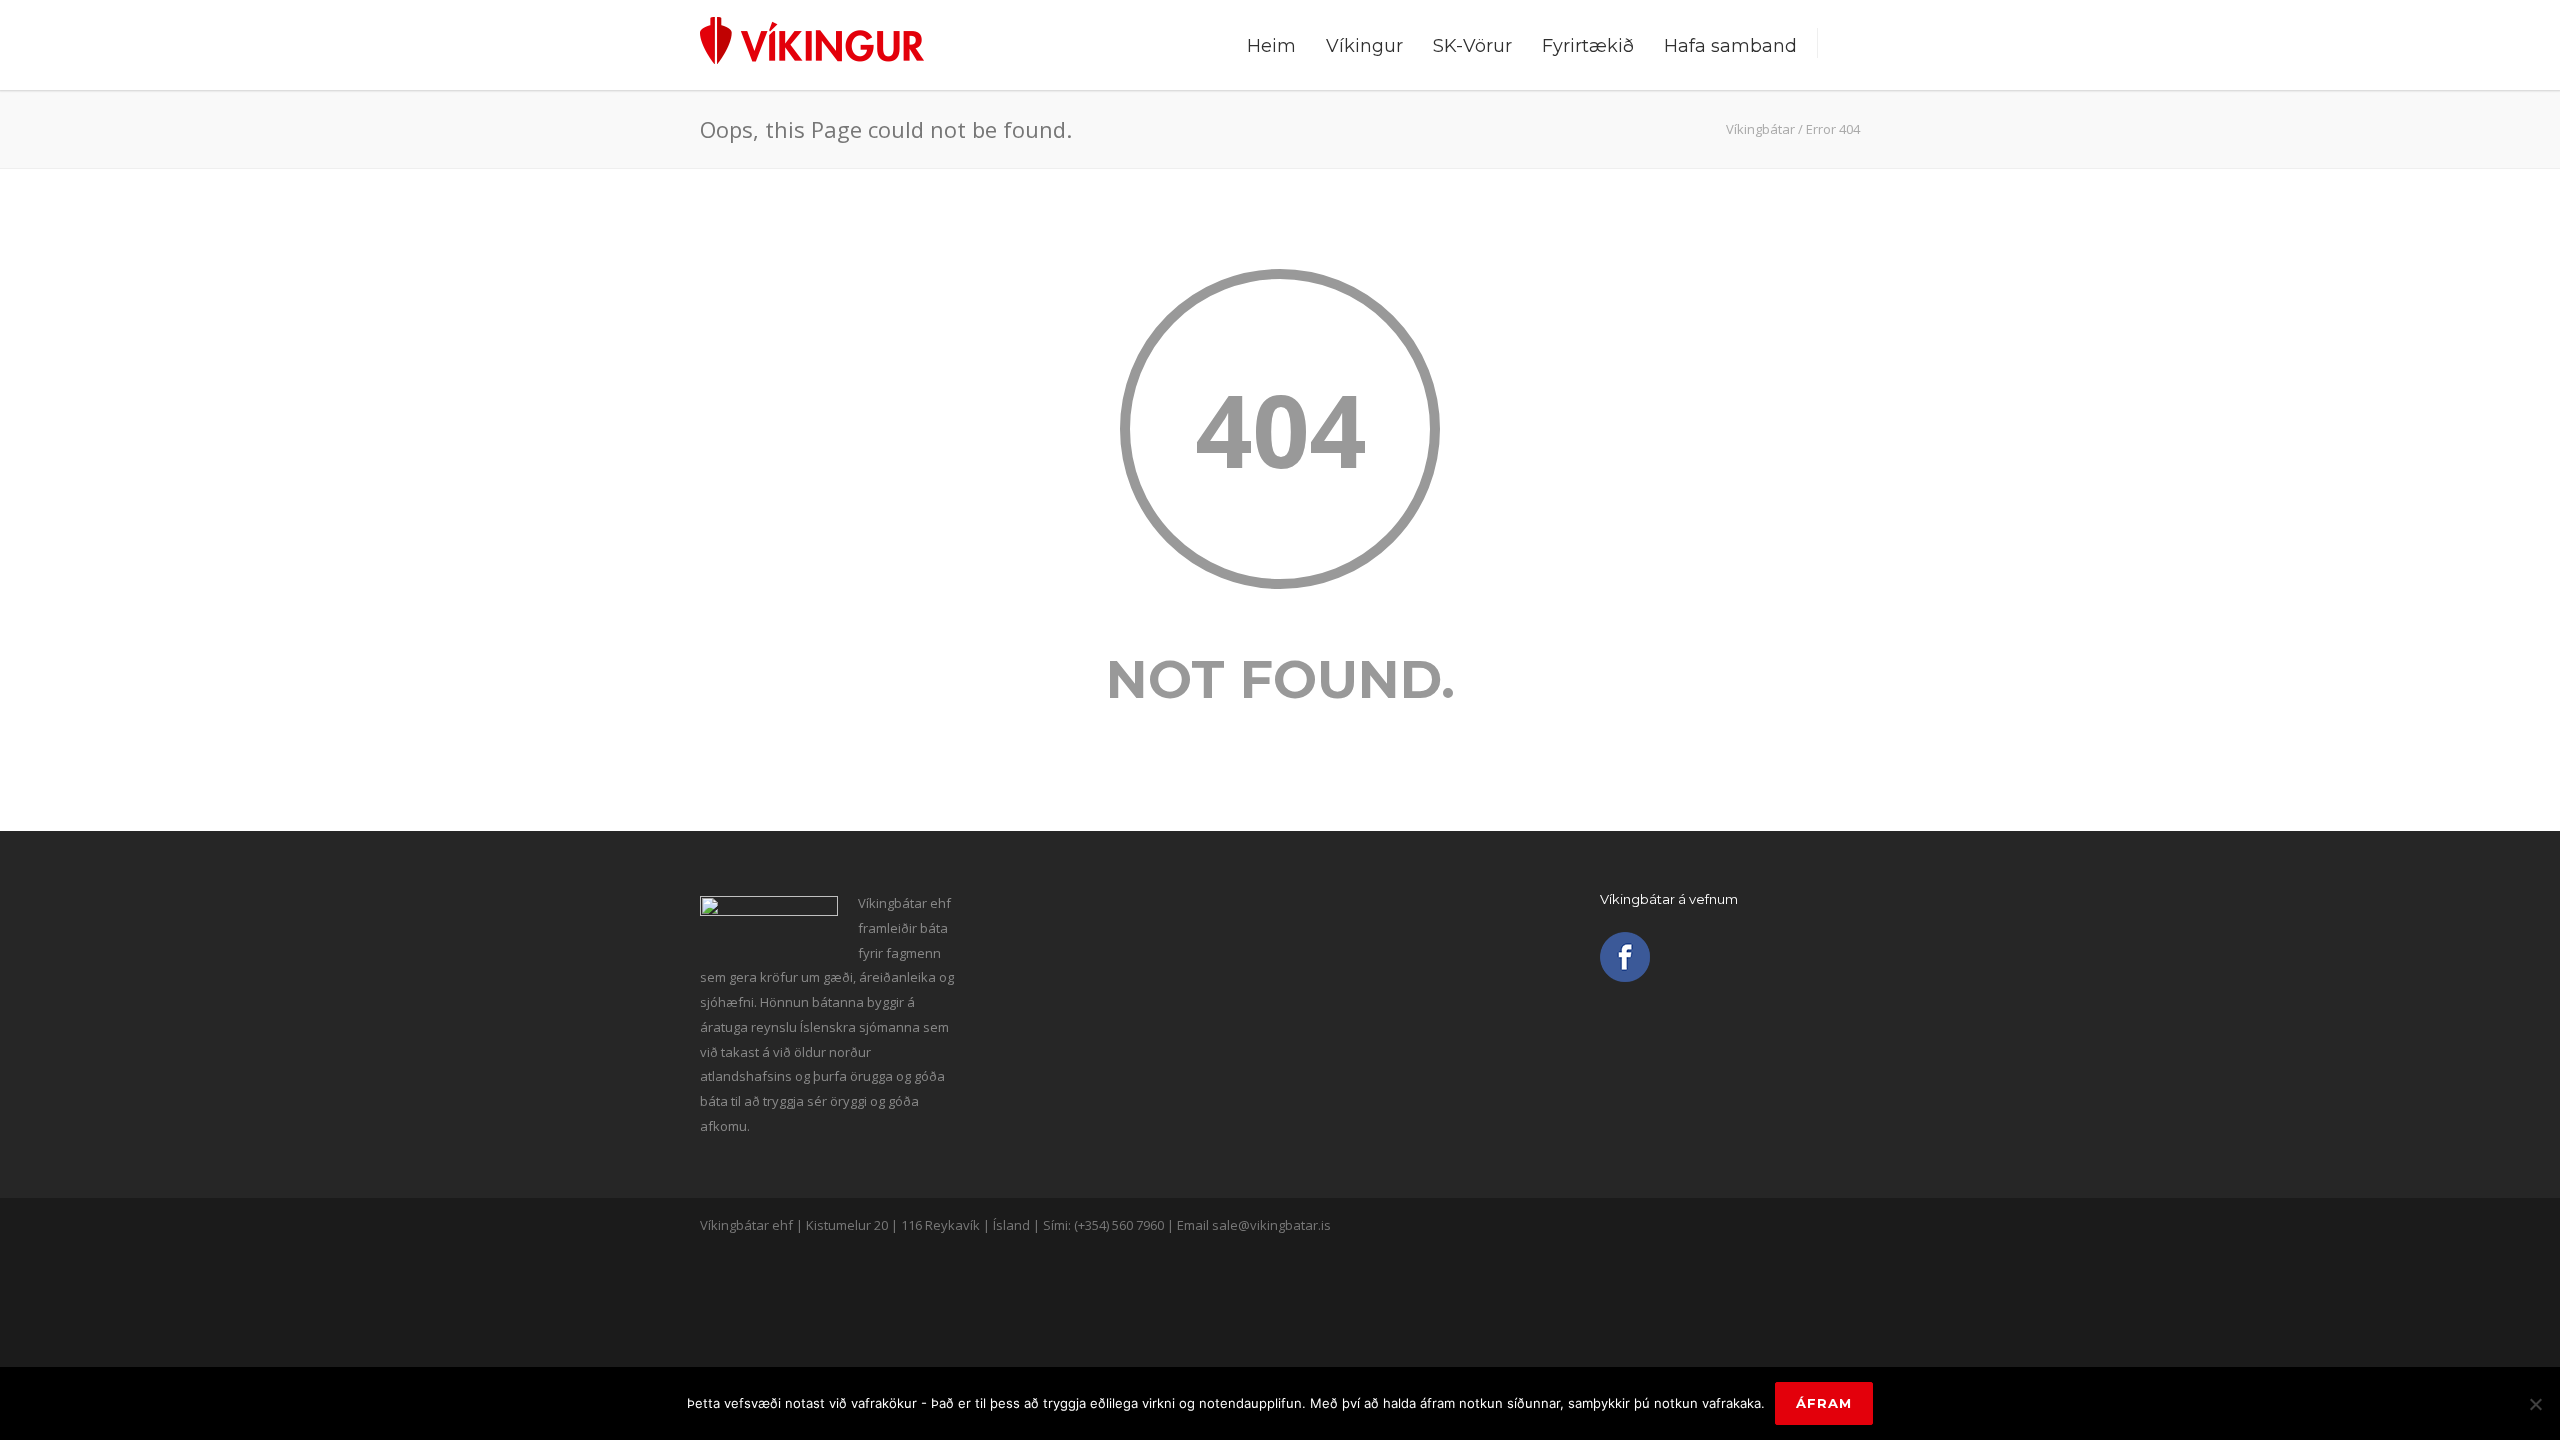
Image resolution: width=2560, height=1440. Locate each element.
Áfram (1824, 1403)
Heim (1271, 46)
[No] (2535, 1404)
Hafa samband (1730, 46)
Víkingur (1364, 46)
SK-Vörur (1472, 46)
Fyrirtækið (1588, 46)
